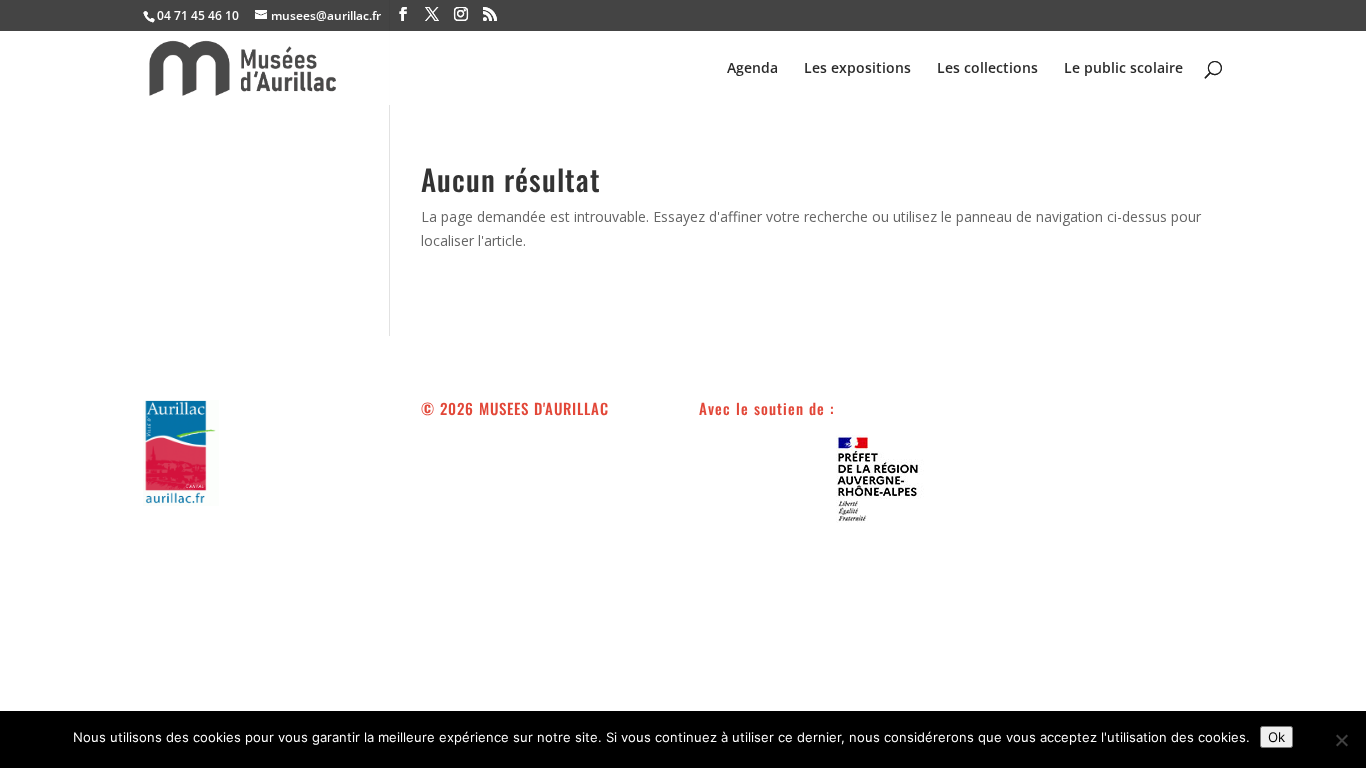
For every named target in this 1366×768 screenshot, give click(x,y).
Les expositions (857, 69)
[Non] (1341, 740)
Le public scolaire (1123, 69)
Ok (1276, 737)
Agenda (752, 69)
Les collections (987, 69)
